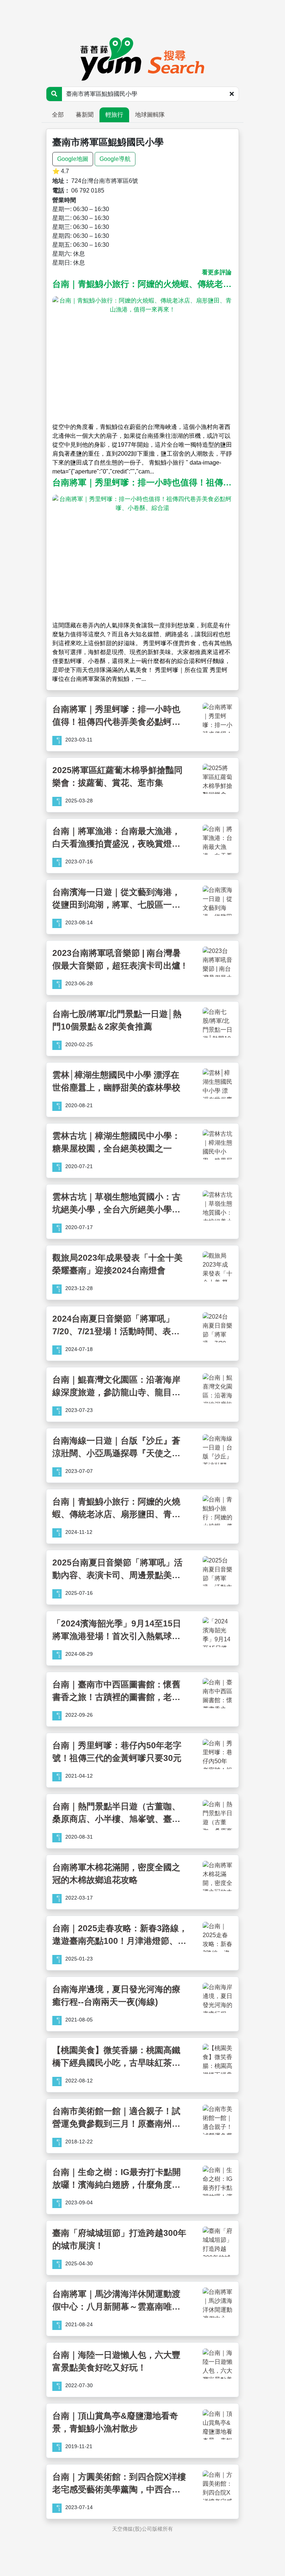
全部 (58, 115)
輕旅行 (114, 115)
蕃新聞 (85, 115)
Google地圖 (73, 159)
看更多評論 (217, 272)
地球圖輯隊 (150, 115)
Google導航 (115, 159)
